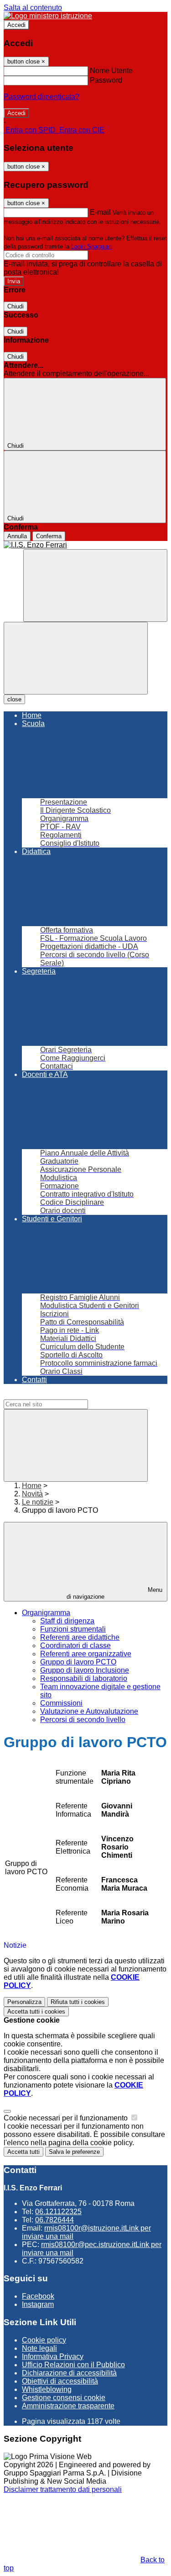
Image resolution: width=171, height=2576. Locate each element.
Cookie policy (44, 2340)
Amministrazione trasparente (68, 2406)
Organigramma (46, 1613)
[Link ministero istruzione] (48, 16)
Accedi (16, 25)
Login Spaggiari (91, 246)
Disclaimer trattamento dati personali (63, 2489)
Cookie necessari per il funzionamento (67, 2118)
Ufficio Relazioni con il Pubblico (73, 2365)
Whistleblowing (47, 2389)
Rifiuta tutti (78, 2002)
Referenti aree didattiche (80, 1637)
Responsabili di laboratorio (84, 1678)
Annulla (17, 536)
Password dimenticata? (41, 97)
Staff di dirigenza (67, 1621)
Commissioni (61, 1703)
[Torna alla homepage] (85, 545)
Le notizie (38, 1502)
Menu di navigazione (114, 1593)
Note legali (39, 2348)
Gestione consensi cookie (64, 2398)
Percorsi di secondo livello (83, 1720)
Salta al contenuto (33, 8)
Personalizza (24, 2002)
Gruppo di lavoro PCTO (78, 1662)
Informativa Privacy (53, 2356)
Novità (32, 1494)
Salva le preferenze (74, 2152)
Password (106, 80)
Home (32, 1486)
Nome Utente (111, 71)
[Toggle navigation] (76, 658)
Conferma (49, 536)
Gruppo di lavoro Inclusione (85, 1670)
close (14, 699)
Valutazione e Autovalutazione (89, 1711)
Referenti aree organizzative (86, 1654)
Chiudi (16, 306)
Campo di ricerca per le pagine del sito (66, 1395)
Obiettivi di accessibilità (60, 2381)
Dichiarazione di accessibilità (69, 2373)
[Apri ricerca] (95, 586)
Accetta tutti (36, 2012)
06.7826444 (54, 2220)
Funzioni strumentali (73, 1629)
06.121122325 (58, 2212)
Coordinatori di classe (75, 1646)
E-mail (100, 212)
